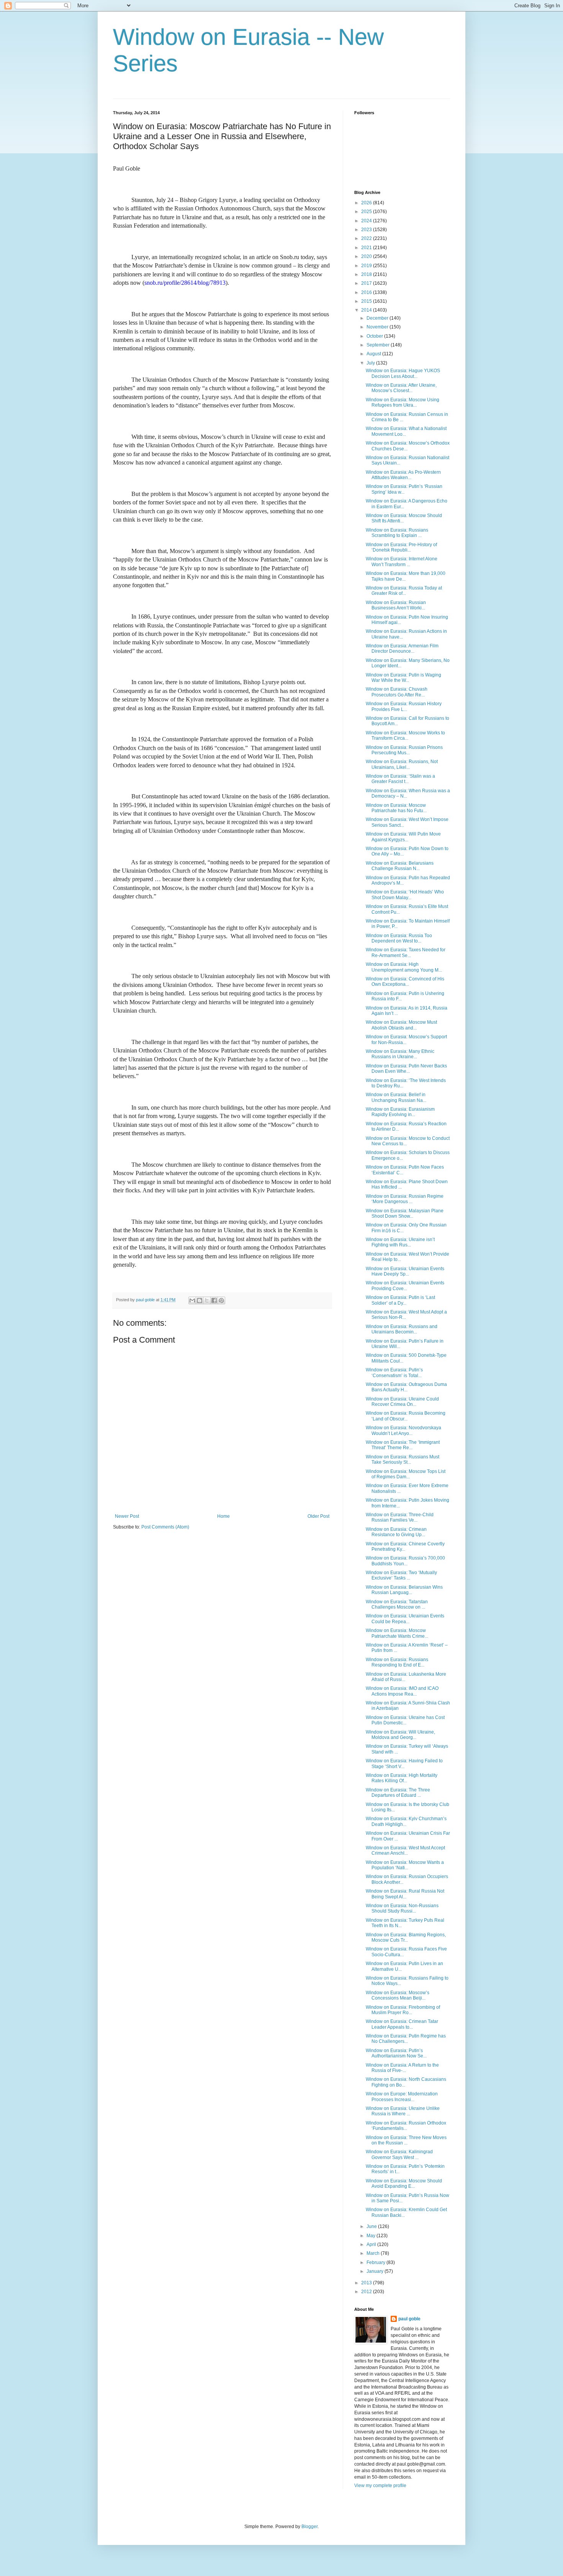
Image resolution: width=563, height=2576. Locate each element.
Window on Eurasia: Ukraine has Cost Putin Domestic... (405, 1720)
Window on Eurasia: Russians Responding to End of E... (397, 1662)
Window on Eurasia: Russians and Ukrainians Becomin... (402, 1329)
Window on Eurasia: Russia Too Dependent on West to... (399, 938)
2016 (367, 292)
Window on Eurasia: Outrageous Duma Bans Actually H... (406, 1387)
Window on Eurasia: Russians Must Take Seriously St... (403, 1460)
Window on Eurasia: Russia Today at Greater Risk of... (404, 591)
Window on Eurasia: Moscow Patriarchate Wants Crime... (397, 1633)
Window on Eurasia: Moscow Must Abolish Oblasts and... (401, 1025)
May (372, 2236)
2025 (367, 212)
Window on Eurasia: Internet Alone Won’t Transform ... (402, 561)
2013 (367, 2283)
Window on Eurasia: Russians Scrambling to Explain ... (397, 533)
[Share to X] (207, 1300)
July (371, 363)
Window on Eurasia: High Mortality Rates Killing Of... (402, 1778)
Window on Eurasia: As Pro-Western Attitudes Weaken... (403, 475)
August (374, 354)
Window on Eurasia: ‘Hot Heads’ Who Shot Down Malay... (405, 895)
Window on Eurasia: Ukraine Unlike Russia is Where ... (403, 2111)
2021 (367, 248)
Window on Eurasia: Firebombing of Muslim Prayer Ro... (403, 2010)
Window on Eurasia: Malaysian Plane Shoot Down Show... (405, 1213)
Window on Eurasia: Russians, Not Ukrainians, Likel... (402, 764)
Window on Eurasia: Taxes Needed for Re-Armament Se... (406, 952)
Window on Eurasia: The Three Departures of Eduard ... (398, 1793)
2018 (367, 274)
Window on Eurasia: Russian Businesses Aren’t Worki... (396, 605)
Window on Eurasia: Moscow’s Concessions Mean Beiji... (398, 1995)
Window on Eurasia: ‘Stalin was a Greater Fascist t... (400, 779)
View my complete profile (380, 2486)
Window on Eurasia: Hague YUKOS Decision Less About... (403, 373)
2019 (367, 266)
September (379, 345)
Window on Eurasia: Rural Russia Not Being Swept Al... (405, 1894)
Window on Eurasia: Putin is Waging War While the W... (403, 678)
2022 (367, 238)
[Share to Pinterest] (221, 1300)
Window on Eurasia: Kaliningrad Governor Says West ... (399, 2154)
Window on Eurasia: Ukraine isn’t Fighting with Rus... (400, 1242)
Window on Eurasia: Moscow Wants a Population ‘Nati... (405, 1865)
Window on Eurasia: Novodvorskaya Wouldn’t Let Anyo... (403, 1430)
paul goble (409, 2319)
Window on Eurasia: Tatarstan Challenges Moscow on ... (397, 1604)
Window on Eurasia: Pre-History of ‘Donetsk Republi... (401, 547)
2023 (367, 230)
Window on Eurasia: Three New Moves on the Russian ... (406, 2140)
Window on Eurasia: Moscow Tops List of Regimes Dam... (406, 1474)
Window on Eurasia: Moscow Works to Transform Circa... (405, 736)
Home (223, 1516)
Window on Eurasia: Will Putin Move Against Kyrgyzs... (403, 837)
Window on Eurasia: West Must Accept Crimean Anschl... (405, 1850)
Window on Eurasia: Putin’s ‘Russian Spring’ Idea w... (404, 489)
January (376, 2271)
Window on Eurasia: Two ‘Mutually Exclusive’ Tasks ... (401, 1575)
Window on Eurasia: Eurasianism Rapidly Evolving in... (400, 1112)
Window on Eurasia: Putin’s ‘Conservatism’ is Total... (394, 1373)
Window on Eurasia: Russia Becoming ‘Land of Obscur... (406, 1416)
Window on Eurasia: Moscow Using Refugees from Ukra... (403, 402)
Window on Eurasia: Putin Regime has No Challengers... (406, 2039)
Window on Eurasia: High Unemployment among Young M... (404, 967)
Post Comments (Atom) (165, 1527)
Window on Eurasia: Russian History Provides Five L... (404, 706)
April (372, 2244)
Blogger (309, 2527)
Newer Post (127, 1516)
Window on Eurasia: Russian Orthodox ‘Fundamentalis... (406, 2126)
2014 (367, 310)
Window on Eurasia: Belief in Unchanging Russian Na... (396, 1097)
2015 (367, 301)
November (378, 327)
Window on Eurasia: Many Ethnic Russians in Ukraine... (400, 1054)
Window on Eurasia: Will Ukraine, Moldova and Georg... (400, 1735)
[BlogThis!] (200, 1300)
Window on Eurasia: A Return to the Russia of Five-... (402, 2068)
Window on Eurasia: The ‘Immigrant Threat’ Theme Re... (403, 1445)
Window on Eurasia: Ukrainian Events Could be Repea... (405, 1619)
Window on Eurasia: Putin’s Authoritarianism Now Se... (396, 2053)
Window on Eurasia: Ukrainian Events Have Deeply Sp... (405, 1271)
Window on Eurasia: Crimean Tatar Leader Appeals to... (402, 2024)
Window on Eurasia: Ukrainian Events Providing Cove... (405, 1286)
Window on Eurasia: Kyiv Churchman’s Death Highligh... (406, 1821)
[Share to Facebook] (214, 1300)
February (376, 2262)
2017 (367, 283)
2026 (367, 203)
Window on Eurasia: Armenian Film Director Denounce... (402, 649)
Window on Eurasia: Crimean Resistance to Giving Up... (396, 1532)
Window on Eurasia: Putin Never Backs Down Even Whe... (406, 1069)
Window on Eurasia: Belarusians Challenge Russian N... (400, 866)
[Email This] (192, 1300)
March (374, 2253)
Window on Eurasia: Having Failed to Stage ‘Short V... (404, 1763)
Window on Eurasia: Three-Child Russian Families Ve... (400, 1517)
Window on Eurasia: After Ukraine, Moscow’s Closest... (401, 388)
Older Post (318, 1516)
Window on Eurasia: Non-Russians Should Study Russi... (402, 1908)
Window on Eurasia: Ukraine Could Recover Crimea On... (402, 1402)
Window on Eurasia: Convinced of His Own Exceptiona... (405, 982)
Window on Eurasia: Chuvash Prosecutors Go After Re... (397, 692)
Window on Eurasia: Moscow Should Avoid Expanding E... (404, 2184)
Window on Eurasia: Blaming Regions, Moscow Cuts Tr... (406, 1937)
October (375, 336)
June (372, 2226)
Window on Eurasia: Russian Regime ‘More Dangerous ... (405, 1199)
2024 (367, 221)
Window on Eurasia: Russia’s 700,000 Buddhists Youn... (405, 1561)
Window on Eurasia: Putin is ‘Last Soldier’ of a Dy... (400, 1300)
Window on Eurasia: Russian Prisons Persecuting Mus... (404, 750)
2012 (367, 2292)
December (378, 318)
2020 (367, 256)
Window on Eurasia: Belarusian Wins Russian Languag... (404, 1590)
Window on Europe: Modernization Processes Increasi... (402, 2097)
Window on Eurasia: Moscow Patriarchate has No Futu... (396, 808)
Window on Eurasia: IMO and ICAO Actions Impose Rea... (402, 1691)
